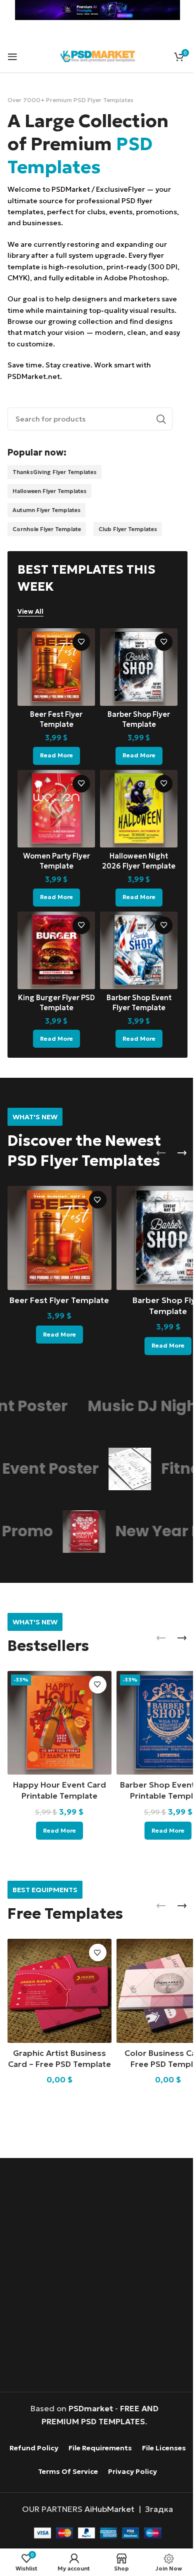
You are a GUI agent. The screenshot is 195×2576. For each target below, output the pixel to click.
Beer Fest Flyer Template (59, 1300)
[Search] (161, 419)
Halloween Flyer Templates (49, 491)
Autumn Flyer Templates (46, 510)
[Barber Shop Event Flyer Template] (139, 950)
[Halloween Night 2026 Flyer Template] (139, 809)
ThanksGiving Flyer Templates (54, 472)
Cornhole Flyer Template (47, 529)
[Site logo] (97, 55)
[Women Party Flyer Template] (56, 809)
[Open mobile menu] (12, 57)
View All (30, 612)
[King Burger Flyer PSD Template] (56, 950)
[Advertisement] (97, 2276)
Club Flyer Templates (128, 529)
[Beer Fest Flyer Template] (56, 667)
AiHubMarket (109, 2509)
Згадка (159, 2509)
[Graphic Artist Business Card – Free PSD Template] (59, 1991)
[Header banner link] (97, 10)
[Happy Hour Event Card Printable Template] (59, 1723)
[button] (161, 1153)
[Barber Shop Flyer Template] (139, 667)
